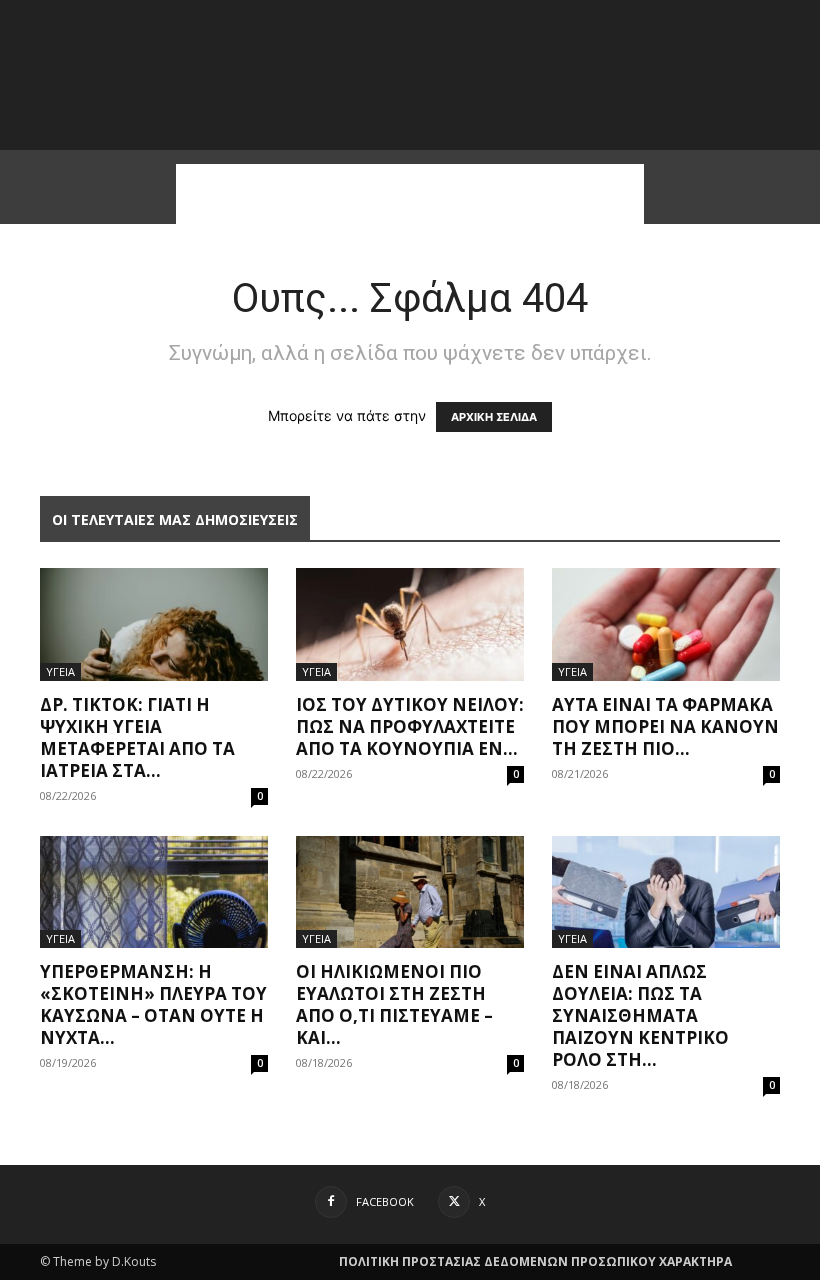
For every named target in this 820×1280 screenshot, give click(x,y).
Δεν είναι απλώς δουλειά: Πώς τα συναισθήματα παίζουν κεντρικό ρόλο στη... (640, 1015)
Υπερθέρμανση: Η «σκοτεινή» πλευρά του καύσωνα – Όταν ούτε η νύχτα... (153, 1004)
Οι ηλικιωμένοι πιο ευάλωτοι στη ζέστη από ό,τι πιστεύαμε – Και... (394, 1004)
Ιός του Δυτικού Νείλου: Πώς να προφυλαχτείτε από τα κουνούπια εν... (410, 726)
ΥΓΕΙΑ (60, 671)
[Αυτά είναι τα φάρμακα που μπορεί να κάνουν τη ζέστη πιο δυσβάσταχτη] (666, 624)
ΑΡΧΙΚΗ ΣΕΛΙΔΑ (494, 417)
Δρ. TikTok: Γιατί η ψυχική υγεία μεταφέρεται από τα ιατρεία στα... (137, 737)
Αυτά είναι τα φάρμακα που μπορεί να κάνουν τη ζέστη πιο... (665, 726)
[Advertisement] (410, 194)
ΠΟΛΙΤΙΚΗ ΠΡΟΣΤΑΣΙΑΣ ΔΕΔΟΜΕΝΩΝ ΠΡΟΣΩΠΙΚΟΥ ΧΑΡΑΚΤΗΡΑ (535, 1261)
